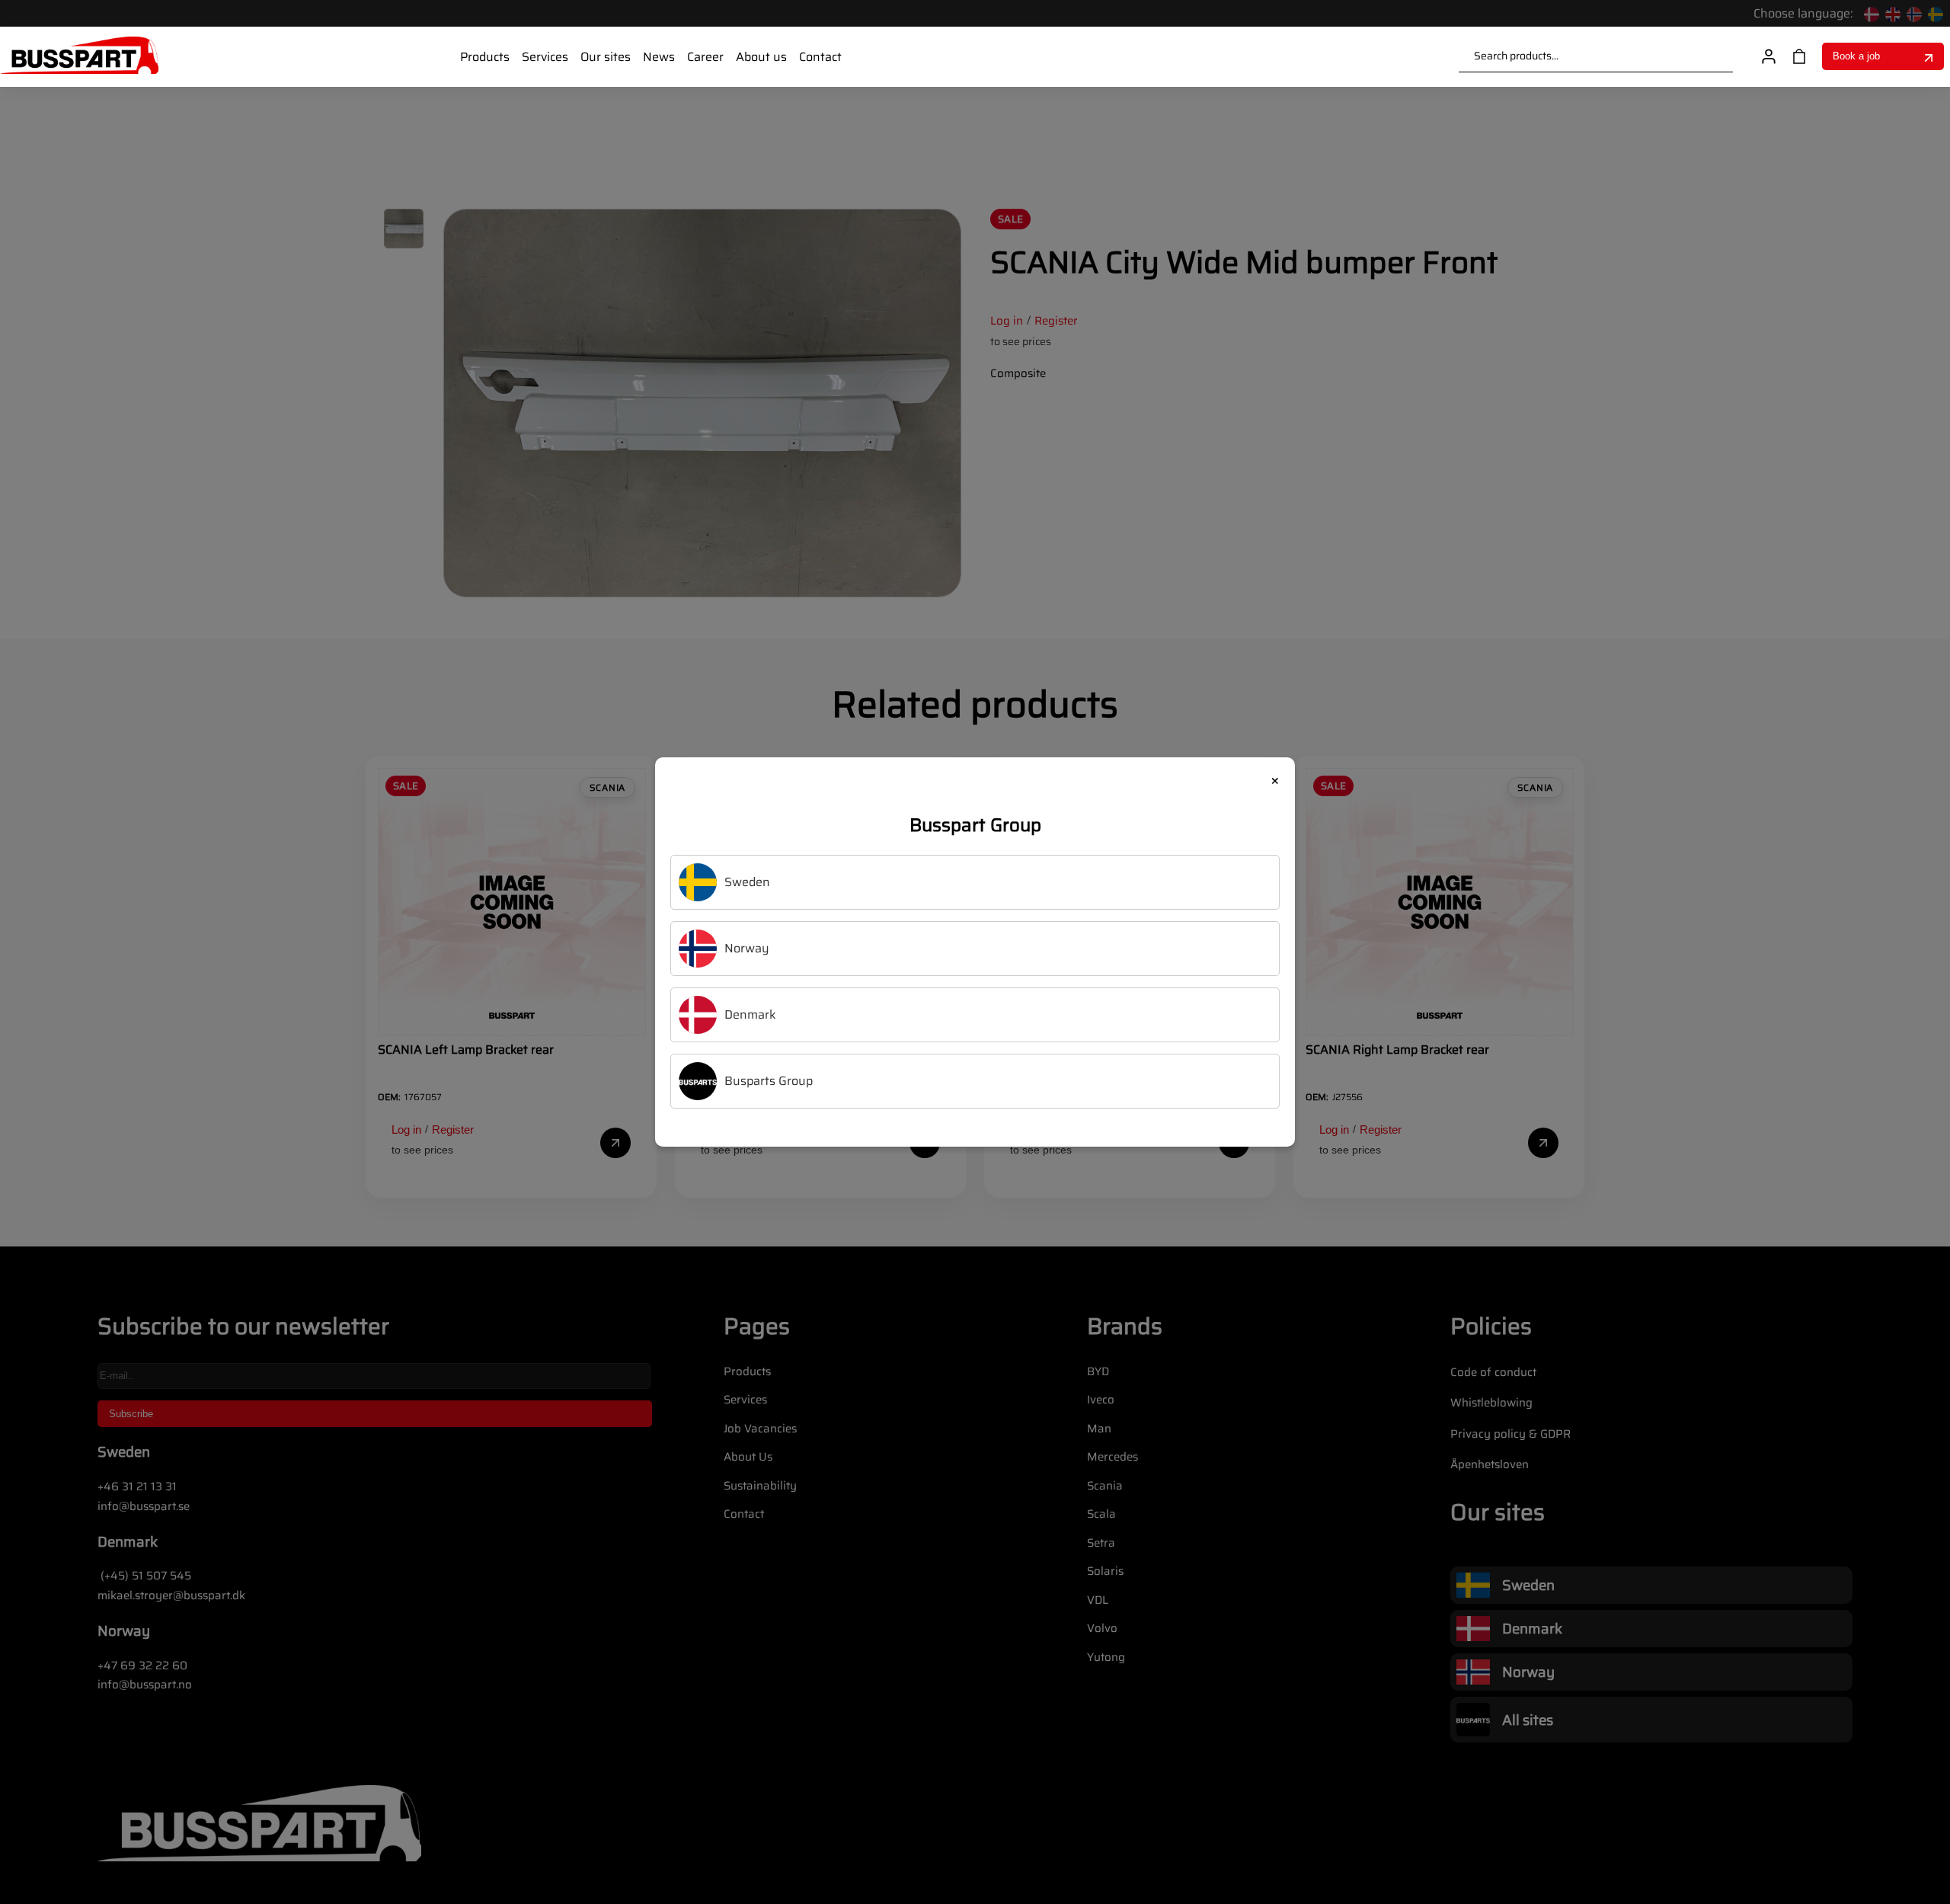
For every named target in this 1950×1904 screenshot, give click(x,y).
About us (761, 57)
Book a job (1856, 56)
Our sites (606, 57)
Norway (747, 948)
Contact (820, 57)
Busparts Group (769, 1081)
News (659, 57)
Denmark (750, 1014)
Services (545, 57)
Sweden (747, 882)
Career (705, 57)
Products (485, 57)
